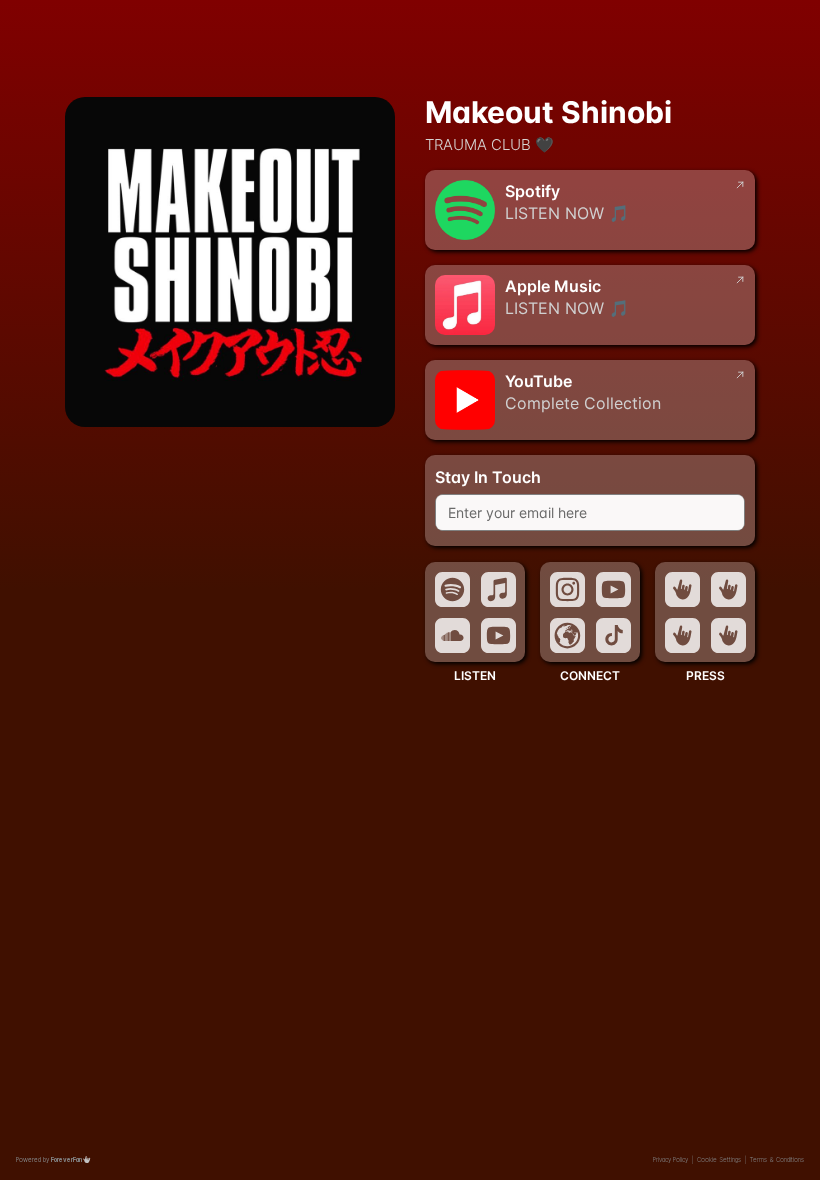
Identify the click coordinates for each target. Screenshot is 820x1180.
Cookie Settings (719, 1159)
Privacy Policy (670, 1159)
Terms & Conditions (777, 1159)
